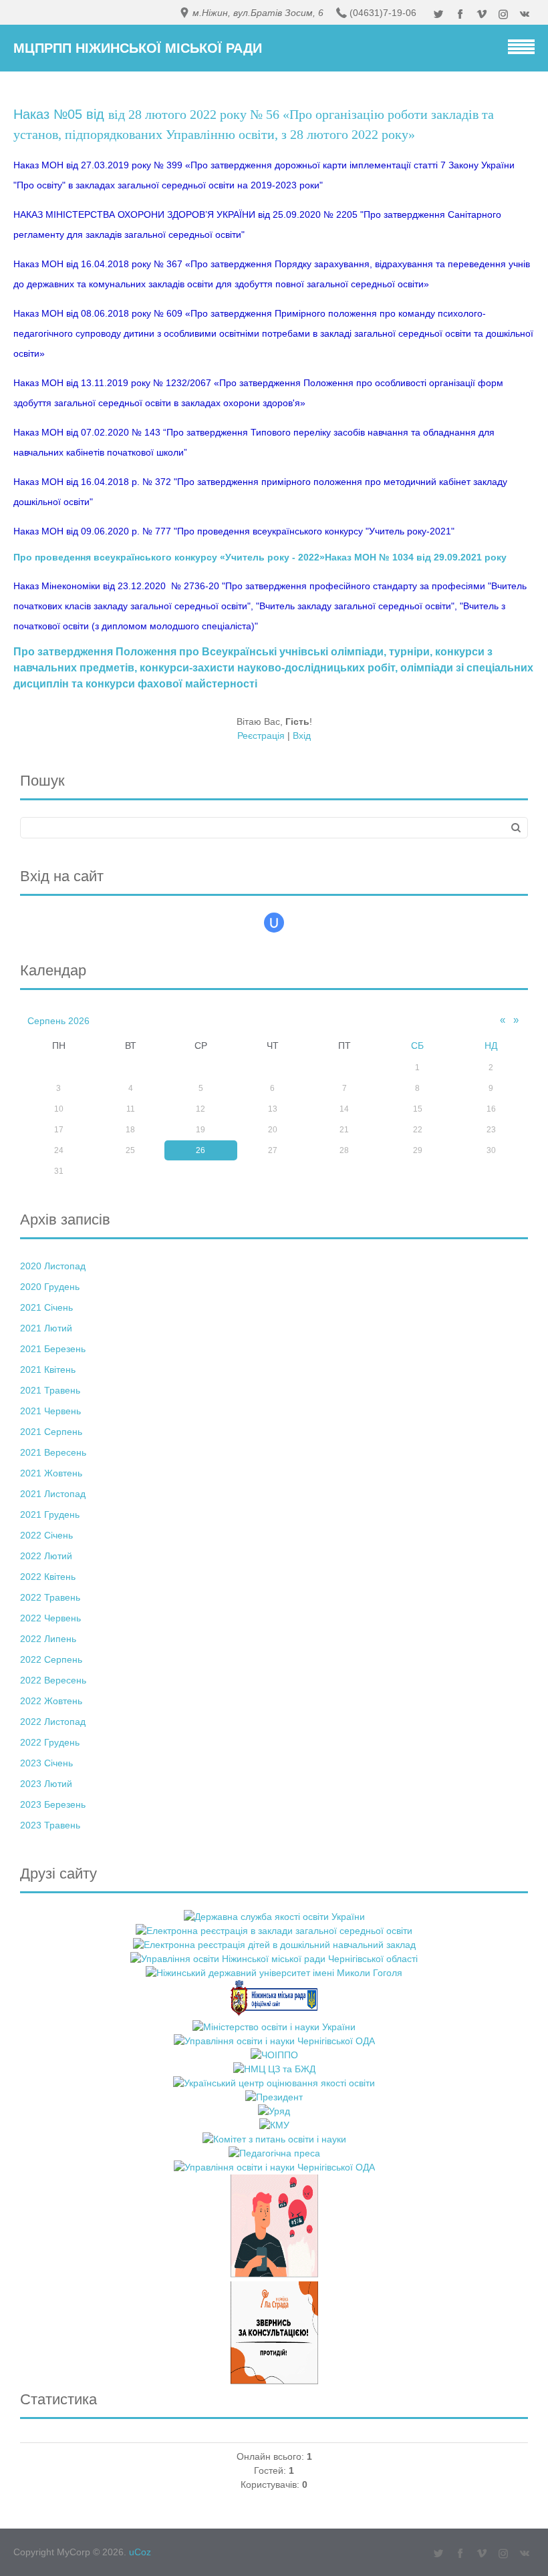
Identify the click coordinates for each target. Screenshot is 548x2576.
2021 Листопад (53, 1494)
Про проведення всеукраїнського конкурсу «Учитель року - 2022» (169, 557)
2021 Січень (46, 1307)
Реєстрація (261, 736)
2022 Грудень (50, 1742)
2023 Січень (46, 1763)
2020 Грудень (50, 1287)
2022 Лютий (46, 1556)
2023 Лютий (46, 1784)
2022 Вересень (53, 1680)
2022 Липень (48, 1639)
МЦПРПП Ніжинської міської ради (138, 48)
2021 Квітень (48, 1370)
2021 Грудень (50, 1514)
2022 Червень (50, 1618)
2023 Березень (53, 1804)
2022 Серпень (51, 1659)
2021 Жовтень (51, 1473)
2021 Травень (50, 1390)
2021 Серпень (51, 1432)
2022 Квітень (48, 1577)
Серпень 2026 (58, 1021)
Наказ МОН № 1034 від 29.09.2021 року (416, 557)
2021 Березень (53, 1349)
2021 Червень (50, 1411)
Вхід (302, 736)
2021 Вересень (53, 1452)
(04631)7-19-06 (383, 13)
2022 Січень (46, 1535)
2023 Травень (50, 1825)
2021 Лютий (46, 1328)
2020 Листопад (53, 1266)
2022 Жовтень (51, 1701)
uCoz (140, 2552)
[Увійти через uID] (274, 923)
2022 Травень (50, 1597)
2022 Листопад (53, 1722)
